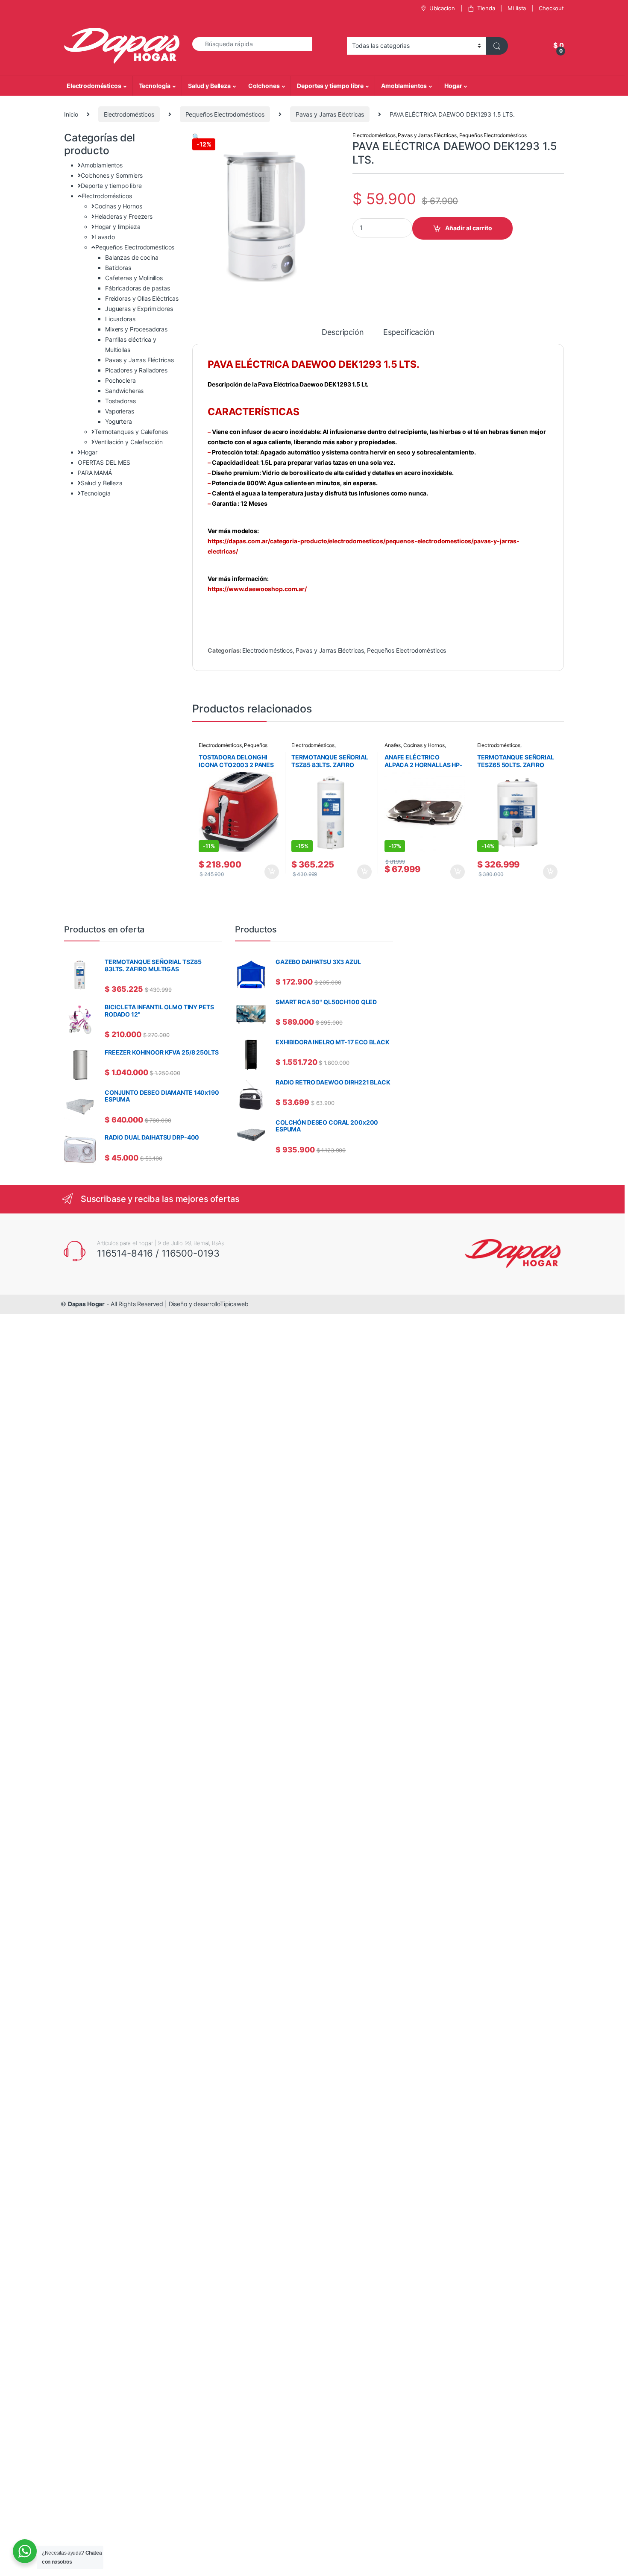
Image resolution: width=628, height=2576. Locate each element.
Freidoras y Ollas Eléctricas (142, 298)
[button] (196, 136)
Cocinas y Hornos (424, 745)
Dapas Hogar (86, 1304)
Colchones (264, 86)
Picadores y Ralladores (136, 370)
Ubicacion (442, 8)
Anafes (393, 745)
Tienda (486, 8)
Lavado (105, 237)
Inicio (71, 114)
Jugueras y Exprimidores (139, 309)
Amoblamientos (404, 86)
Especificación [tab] (409, 333)
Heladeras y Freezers (123, 216)
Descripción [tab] (343, 333)
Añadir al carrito (469, 228)
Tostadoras (120, 401)
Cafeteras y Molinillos (134, 278)
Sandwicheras (124, 391)
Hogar (453, 86)
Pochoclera (120, 380)
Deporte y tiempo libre (111, 186)
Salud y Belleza (209, 86)
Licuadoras (120, 319)
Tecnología (155, 86)
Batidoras (118, 268)
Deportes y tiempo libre (330, 86)
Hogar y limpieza (117, 227)
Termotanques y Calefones (131, 432)
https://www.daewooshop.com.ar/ (257, 589)
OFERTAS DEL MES (104, 462)
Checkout (551, 8)
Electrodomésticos (94, 86)
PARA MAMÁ (95, 473)
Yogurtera (119, 421)
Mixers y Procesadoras (136, 329)
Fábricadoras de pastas (138, 288)
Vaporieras (120, 411)
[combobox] (252, 44)
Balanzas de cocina (132, 257)
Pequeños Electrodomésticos (225, 114)
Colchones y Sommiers (112, 175)
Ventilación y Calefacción (128, 442)
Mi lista (517, 8)
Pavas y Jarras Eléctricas (330, 114)
